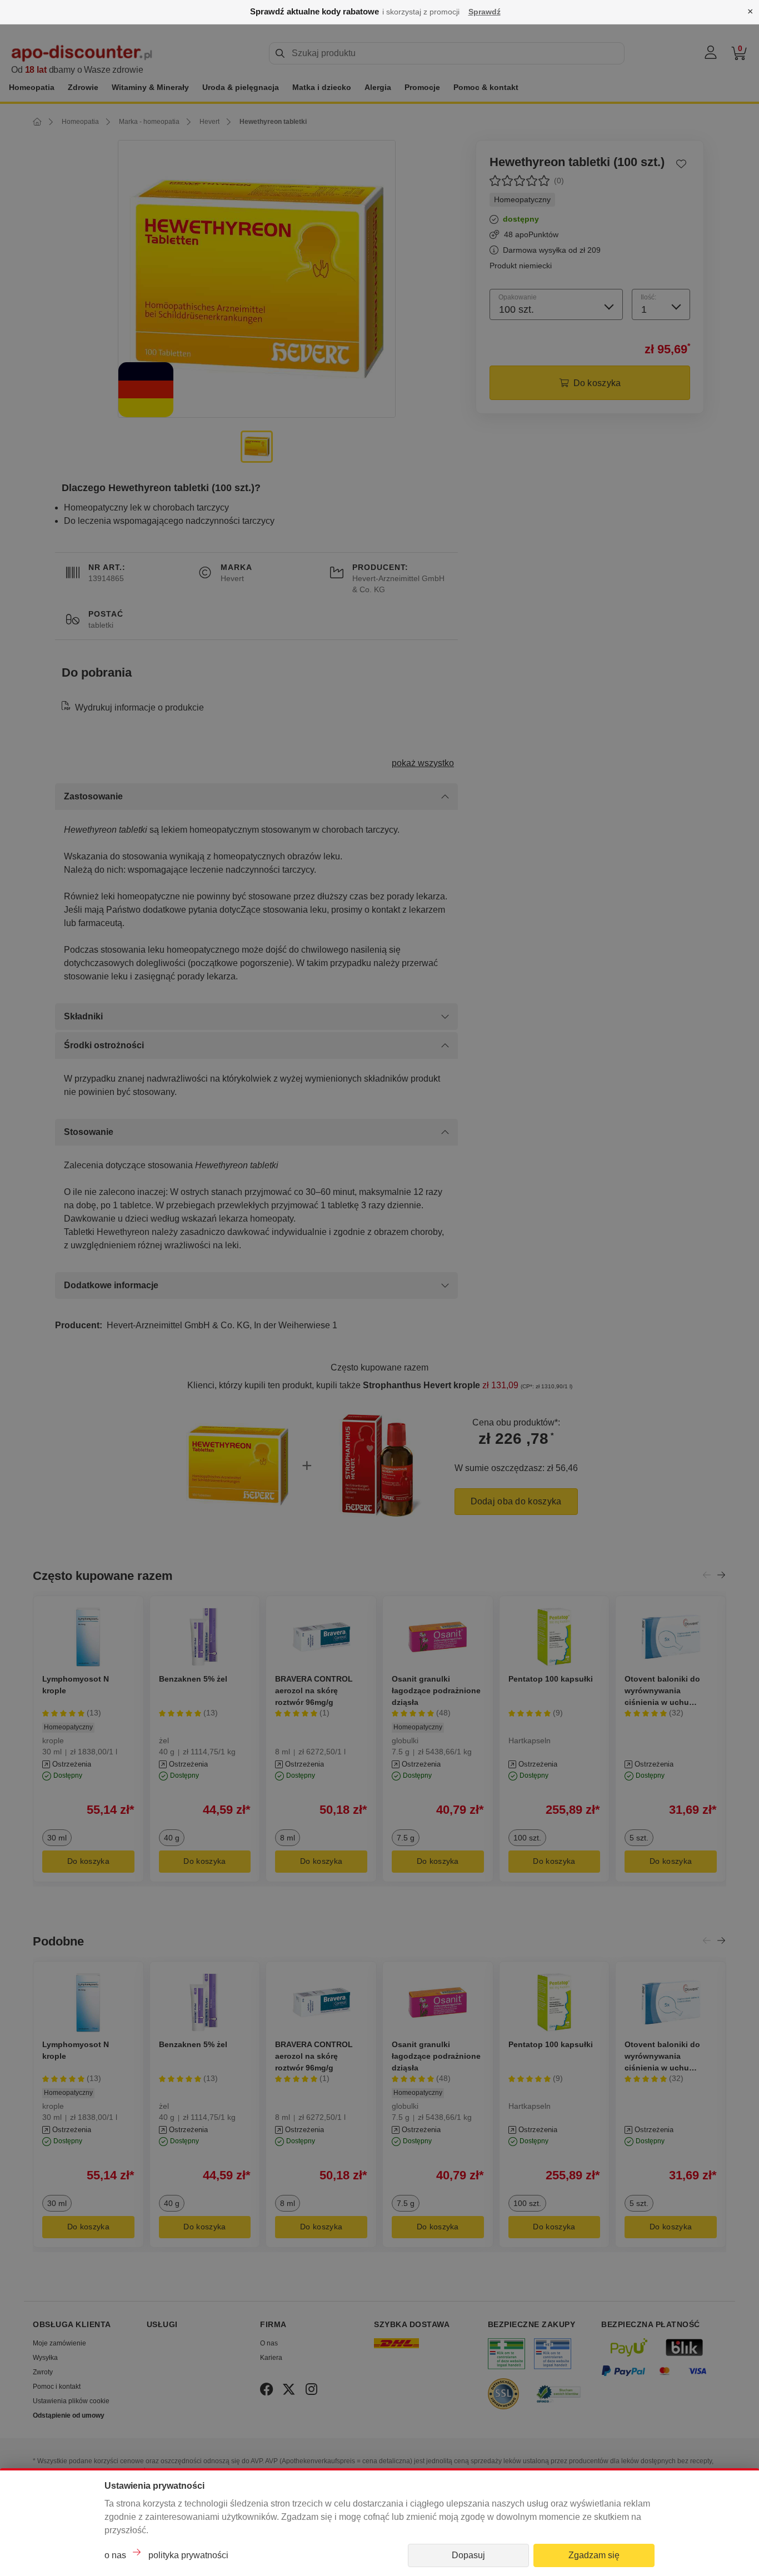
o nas (115, 2555)
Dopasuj (468, 2555)
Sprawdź (485, 12)
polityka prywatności (188, 2555)
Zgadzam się (594, 2555)
